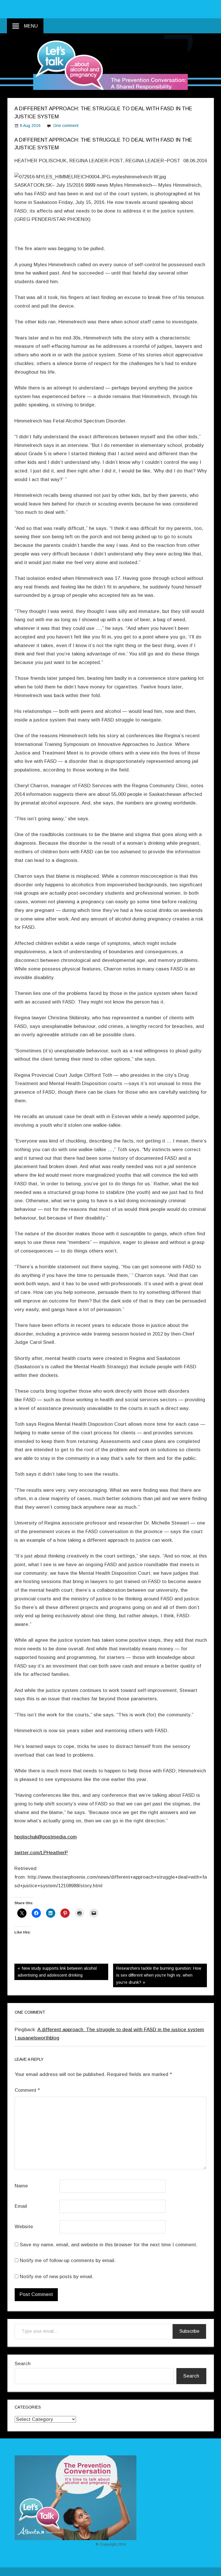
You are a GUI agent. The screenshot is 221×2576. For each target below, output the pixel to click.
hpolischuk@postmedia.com (46, 1837)
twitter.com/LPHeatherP (41, 1853)
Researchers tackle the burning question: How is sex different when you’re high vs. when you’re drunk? (159, 1975)
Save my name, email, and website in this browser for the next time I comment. (109, 2245)
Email (21, 2206)
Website (24, 2227)
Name (21, 2186)
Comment (27, 2090)
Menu (31, 26)
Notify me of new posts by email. (57, 2277)
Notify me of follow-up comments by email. (68, 2260)
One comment (66, 126)
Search (23, 2364)
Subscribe (189, 2331)
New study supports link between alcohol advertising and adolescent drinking (57, 1972)
